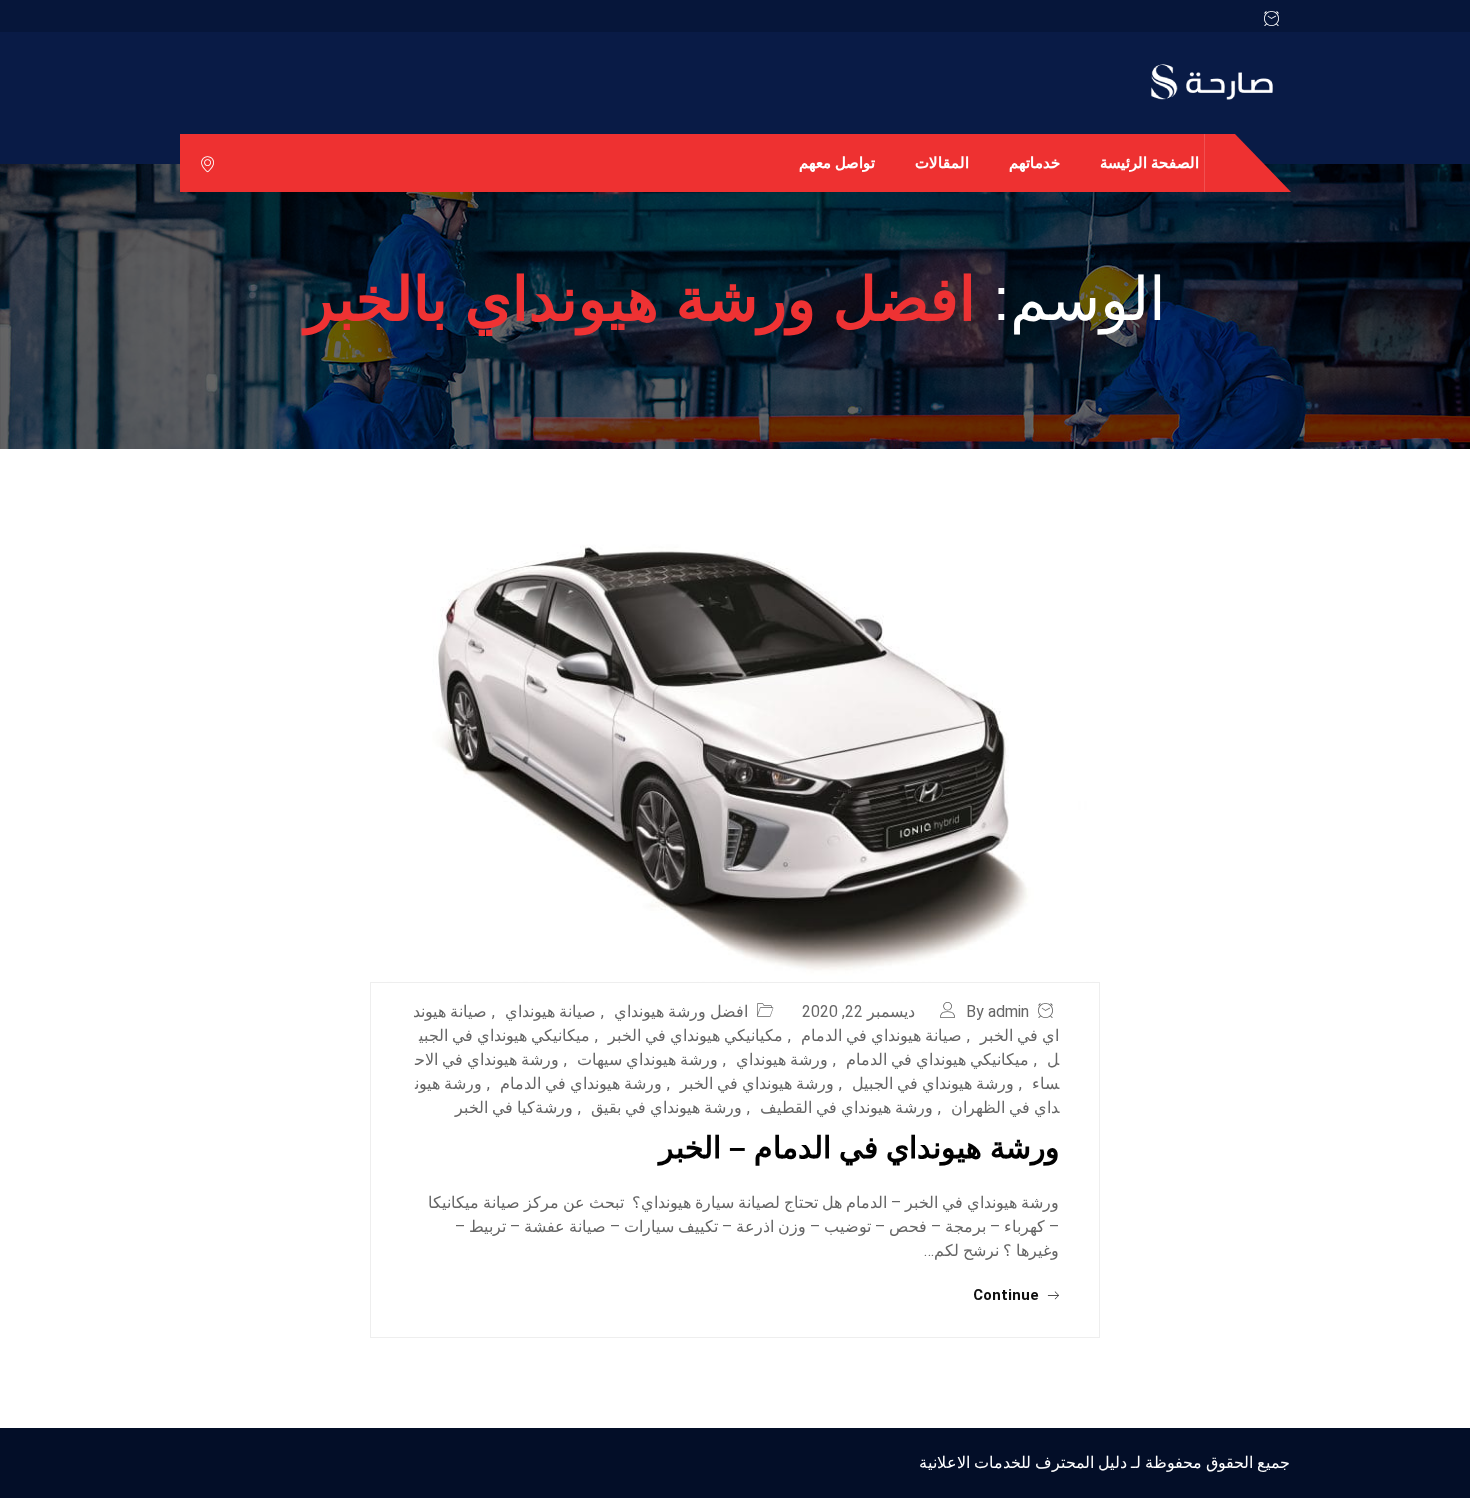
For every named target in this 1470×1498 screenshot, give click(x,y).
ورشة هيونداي (782, 1059)
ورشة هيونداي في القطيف (846, 1107)
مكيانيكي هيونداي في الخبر (695, 1035)
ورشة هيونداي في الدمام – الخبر (859, 1147)
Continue (1008, 1295)
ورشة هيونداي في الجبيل (933, 1083)
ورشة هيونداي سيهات (647, 1059)
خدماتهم (1034, 162)
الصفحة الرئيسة (1149, 162)
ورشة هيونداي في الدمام (581, 1083)
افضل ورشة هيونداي (681, 1011)
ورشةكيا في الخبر (514, 1107)
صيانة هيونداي (550, 1011)
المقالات (942, 162)
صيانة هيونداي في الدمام (881, 1035)
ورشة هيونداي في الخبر (757, 1083)
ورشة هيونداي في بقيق (666, 1107)
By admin (997, 1011)
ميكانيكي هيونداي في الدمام (937, 1059)
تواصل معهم (837, 162)
